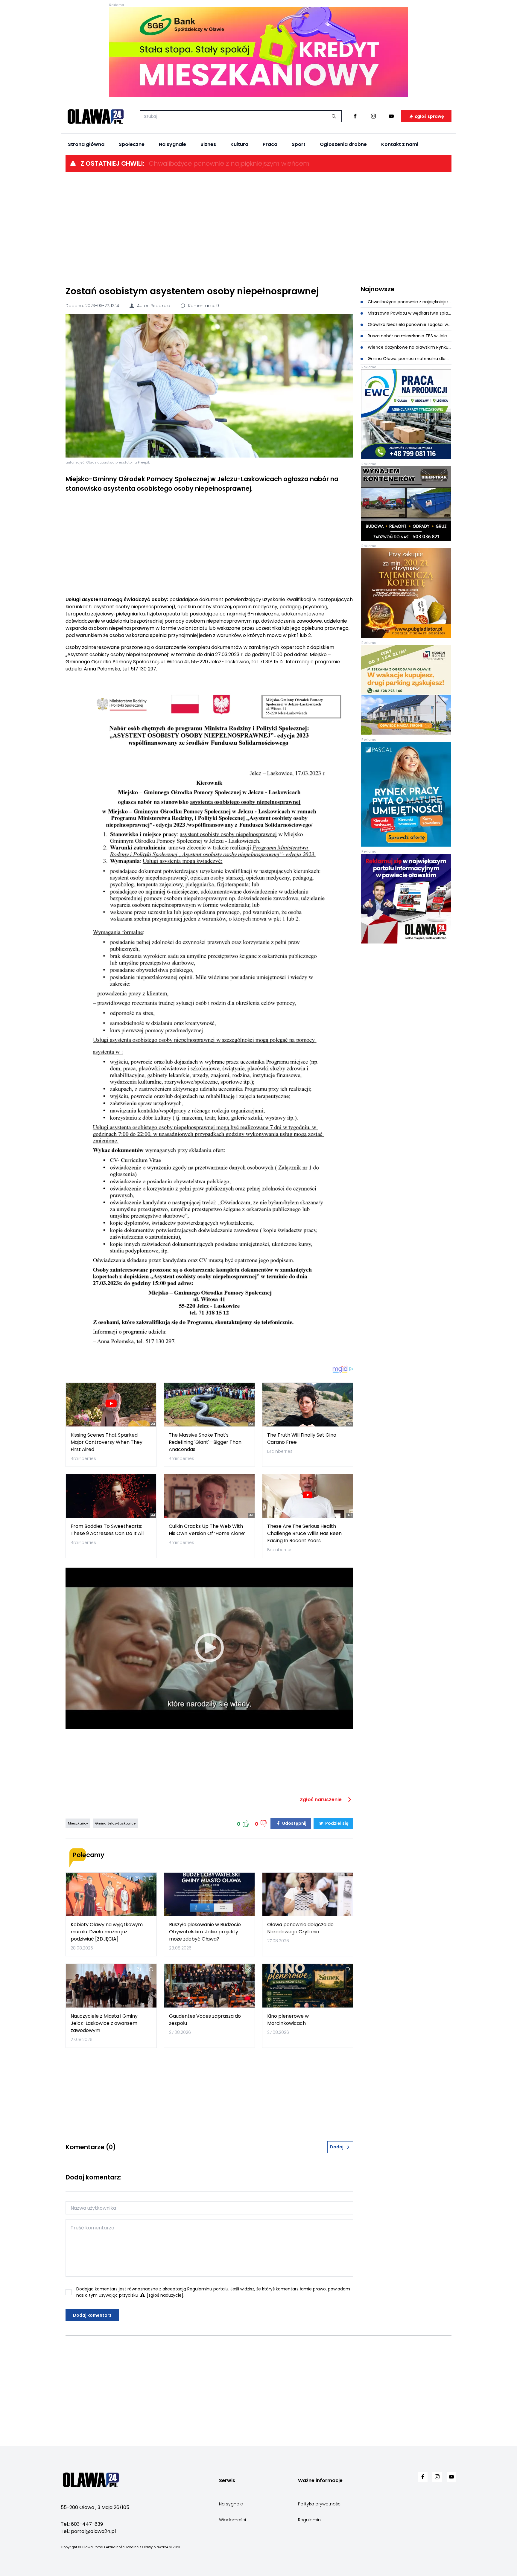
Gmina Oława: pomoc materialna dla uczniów (409, 359)
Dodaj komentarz (92, 2315)
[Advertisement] (258, 228)
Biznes (208, 144)
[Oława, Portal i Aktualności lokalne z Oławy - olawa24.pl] (95, 116)
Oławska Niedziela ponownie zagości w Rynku (409, 324)
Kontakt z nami (400, 144)
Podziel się (336, 1823)
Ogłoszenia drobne (343, 144)
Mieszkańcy (78, 1823)
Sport (299, 144)
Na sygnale (172, 144)
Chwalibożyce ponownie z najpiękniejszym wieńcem (229, 163)
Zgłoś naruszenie (321, 1800)
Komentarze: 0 (203, 306)
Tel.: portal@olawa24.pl (88, 2531)
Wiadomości (232, 2520)
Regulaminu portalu (208, 2289)
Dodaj (337, 2147)
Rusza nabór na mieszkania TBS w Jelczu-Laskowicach (409, 336)
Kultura (239, 144)
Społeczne (132, 144)
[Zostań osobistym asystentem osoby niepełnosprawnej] (209, 386)
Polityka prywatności (320, 2504)
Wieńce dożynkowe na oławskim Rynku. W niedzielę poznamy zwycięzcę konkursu (409, 347)
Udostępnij (294, 1823)
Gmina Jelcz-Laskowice (115, 1823)
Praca (270, 144)
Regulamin (309, 2520)
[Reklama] (258, 52)
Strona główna (86, 144)
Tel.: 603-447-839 (82, 2524)
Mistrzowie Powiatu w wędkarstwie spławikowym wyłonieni (409, 313)
